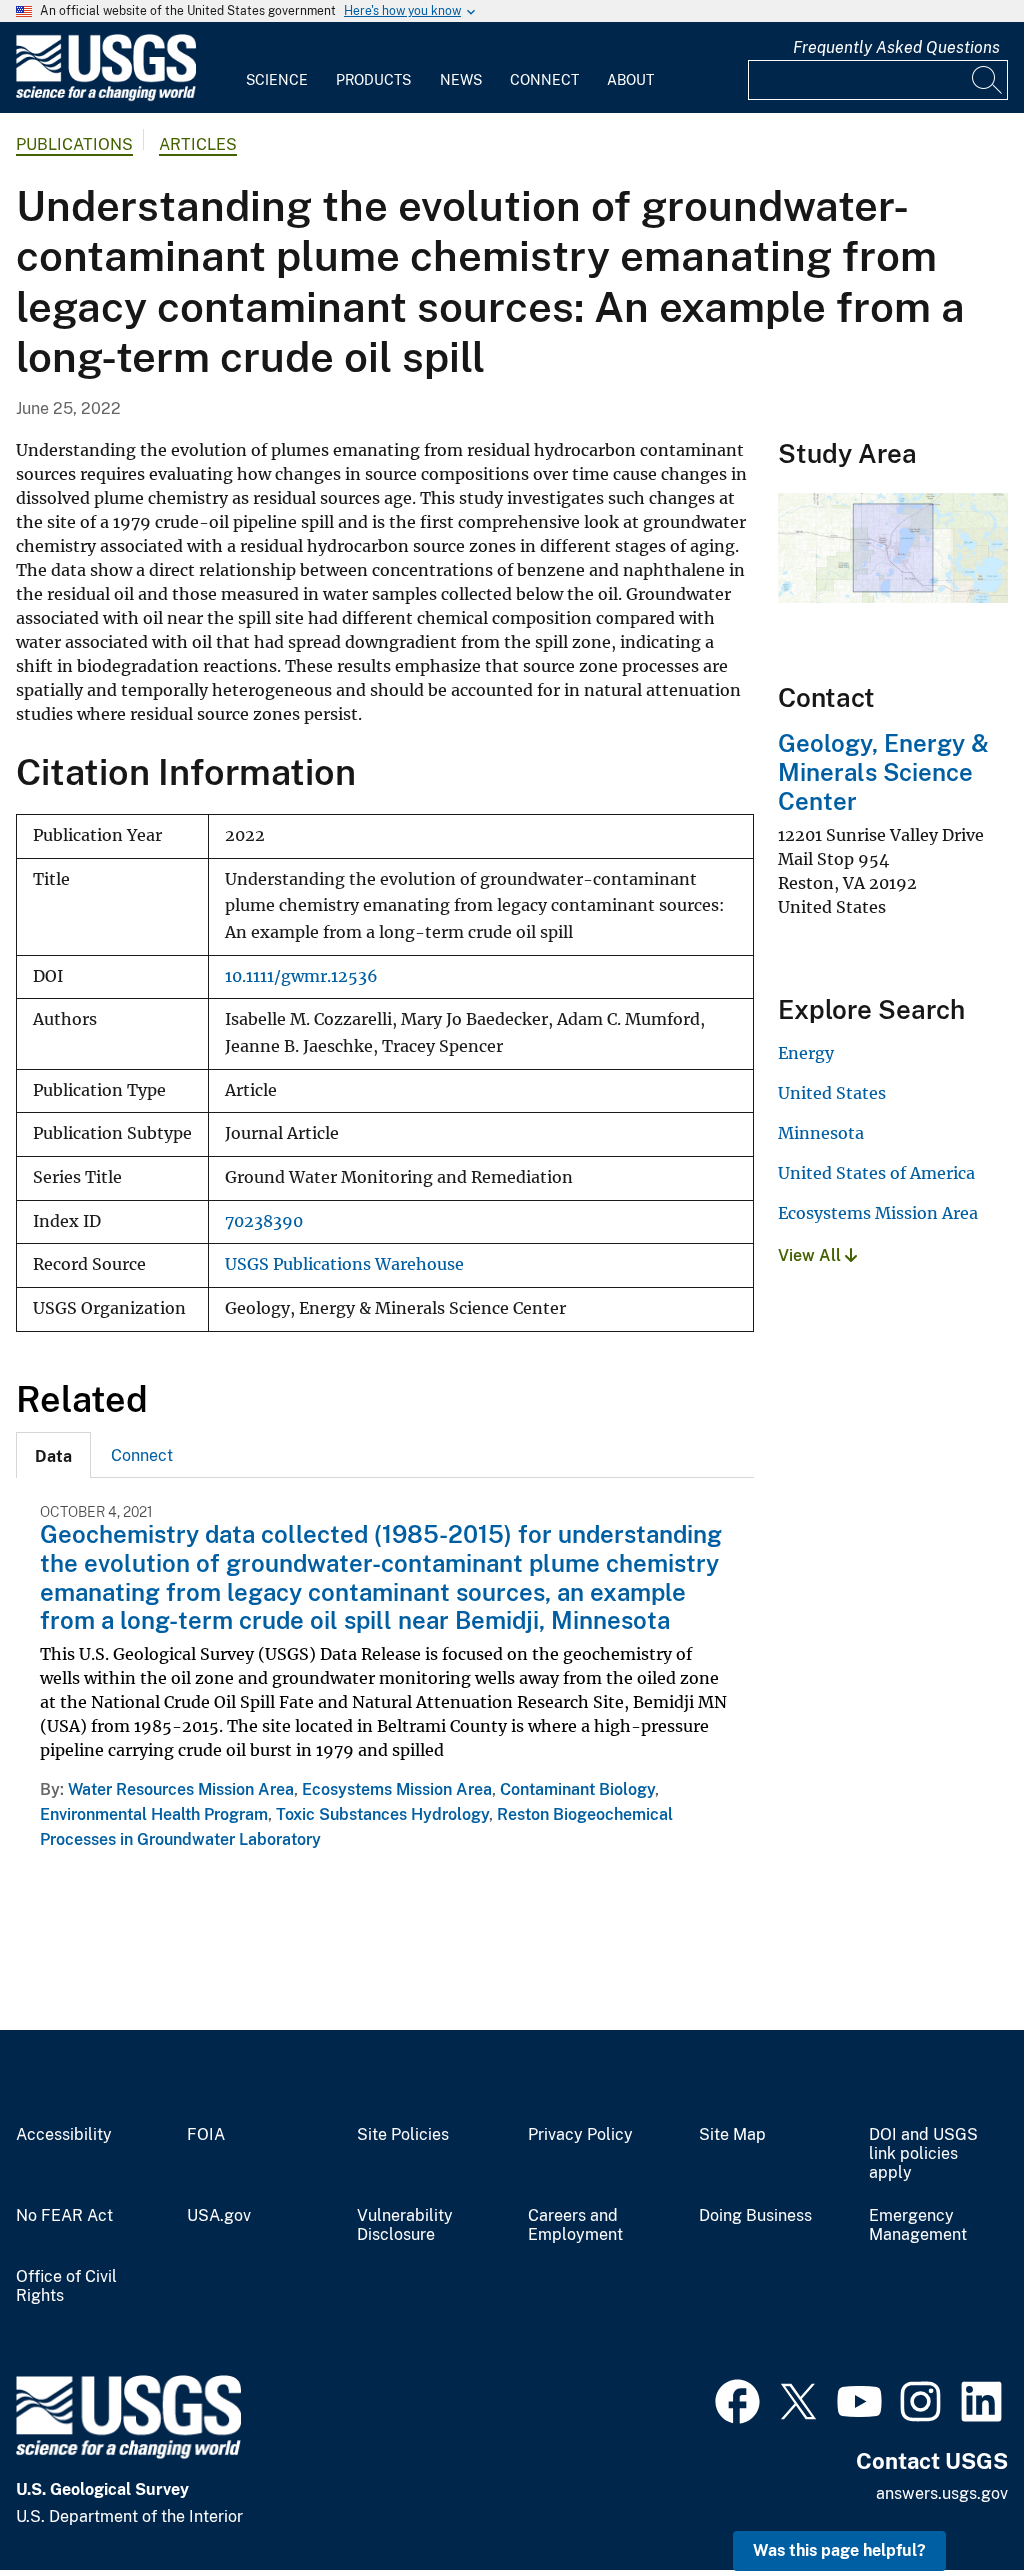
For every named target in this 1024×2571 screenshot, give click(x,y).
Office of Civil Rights (66, 2286)
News (461, 80)
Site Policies (403, 2135)
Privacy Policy (580, 2135)
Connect (544, 80)
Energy (806, 1053)
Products (373, 80)
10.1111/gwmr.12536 (301, 976)
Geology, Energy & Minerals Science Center (883, 772)
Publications (74, 144)
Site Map (732, 2135)
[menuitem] (277, 68)
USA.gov (219, 2216)
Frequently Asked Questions (896, 47)
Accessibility (64, 2135)
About (630, 80)
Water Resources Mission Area (181, 1789)
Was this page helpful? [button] (839, 2550)
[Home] (106, 96)
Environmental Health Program (154, 1814)
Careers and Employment (575, 2225)
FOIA (206, 2135)
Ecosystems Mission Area (397, 1789)
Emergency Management (918, 2225)
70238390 (264, 1221)
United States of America (876, 1173)
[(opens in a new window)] (737, 2399)
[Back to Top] (951, 2498)
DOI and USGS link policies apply (923, 2154)
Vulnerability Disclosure (405, 2225)
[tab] (53, 1455)
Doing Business (755, 2216)
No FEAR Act (64, 2216)
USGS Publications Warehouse (344, 1264)
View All (811, 1255)
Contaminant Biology (577, 1789)
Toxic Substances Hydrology (382, 1814)
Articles (198, 144)
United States (832, 1093)
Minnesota (821, 1133)
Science (277, 80)
